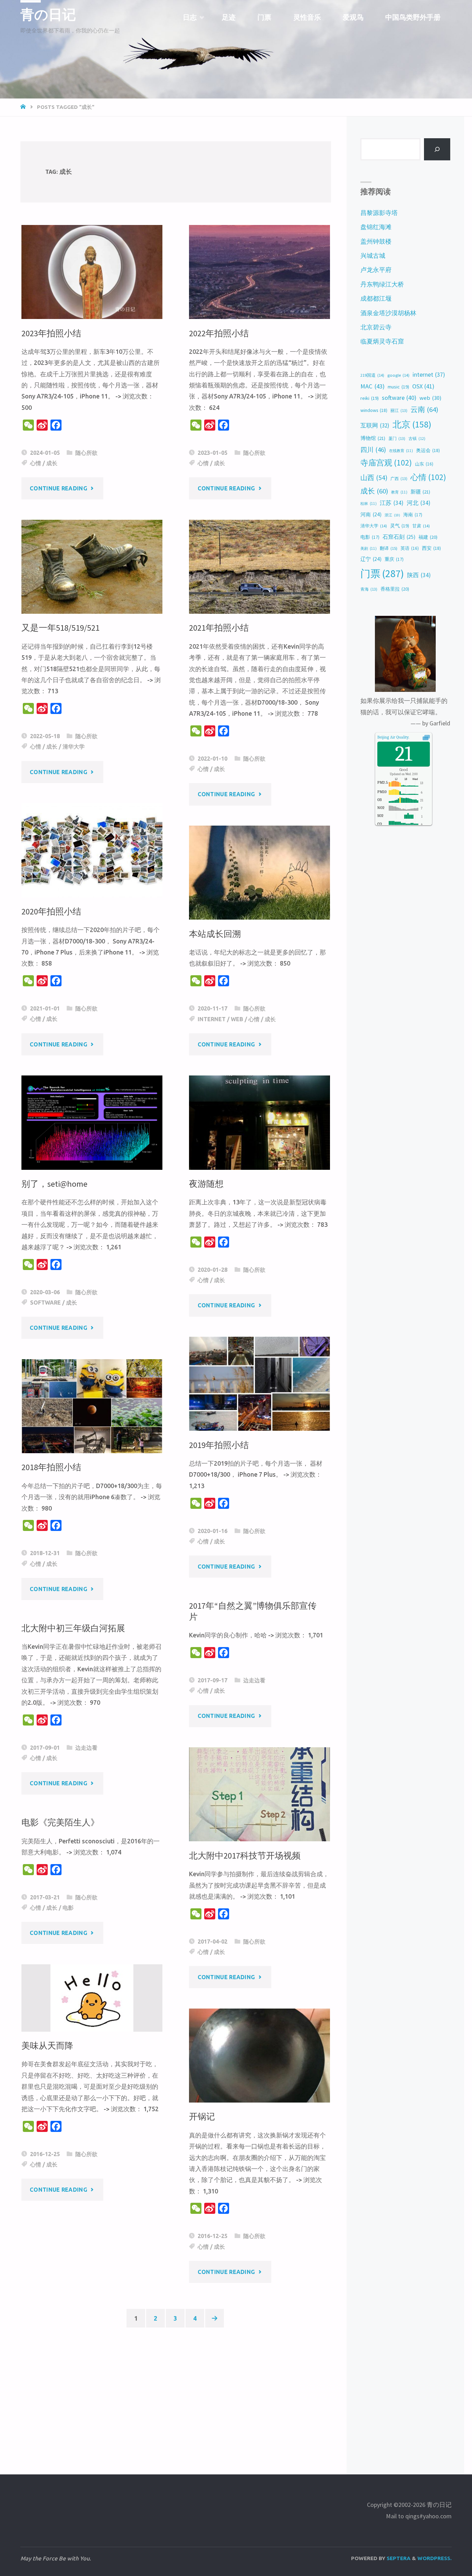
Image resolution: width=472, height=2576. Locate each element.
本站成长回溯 (215, 934)
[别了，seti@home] (92, 1122)
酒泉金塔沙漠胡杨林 (388, 313)
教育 (399, 492)
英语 (410, 548)
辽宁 (371, 559)
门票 (382, 574)
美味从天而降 (47, 2046)
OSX (423, 386)
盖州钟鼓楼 (376, 241)
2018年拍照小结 (51, 1467)
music (398, 387)
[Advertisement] (176, 2392)
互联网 (375, 425)
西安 (431, 548)
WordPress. (435, 2558)
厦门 (397, 438)
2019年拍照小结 (219, 1445)
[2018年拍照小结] (92, 1406)
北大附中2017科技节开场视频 (245, 1856)
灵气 (400, 526)
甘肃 (421, 526)
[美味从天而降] (92, 1998)
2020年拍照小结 (51, 911)
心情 (36, 463)
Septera (398, 2558)
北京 (412, 424)
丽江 (399, 410)
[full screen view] (426, 737)
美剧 (369, 548)
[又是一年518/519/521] (92, 567)
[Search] (437, 149)
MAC (372, 386)
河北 (419, 503)
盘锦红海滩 (376, 227)
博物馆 (373, 438)
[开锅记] (259, 2056)
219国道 (372, 375)
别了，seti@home (54, 1184)
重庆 (394, 559)
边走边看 (254, 1680)
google (398, 375)
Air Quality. (393, 737)
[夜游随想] (259, 1122)
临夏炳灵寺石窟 (382, 341)
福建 (428, 537)
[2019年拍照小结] (259, 1384)
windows (374, 410)
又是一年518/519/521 (60, 628)
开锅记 (202, 2117)
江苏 (392, 503)
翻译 (389, 548)
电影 (68, 1908)
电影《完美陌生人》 (60, 1822)
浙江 (392, 515)
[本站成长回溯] (259, 873)
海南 (413, 515)
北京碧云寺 (376, 327)
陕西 (419, 575)
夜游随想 (206, 1184)
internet (212, 1019)
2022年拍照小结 (219, 333)
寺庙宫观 (386, 463)
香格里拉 (395, 589)
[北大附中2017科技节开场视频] (259, 1794)
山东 (424, 464)
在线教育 (401, 451)
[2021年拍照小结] (259, 567)
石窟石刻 (399, 537)
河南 (371, 514)
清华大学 (74, 746)
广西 (399, 478)
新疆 (420, 492)
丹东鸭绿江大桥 (382, 284)
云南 (424, 410)
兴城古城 (373, 256)
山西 (374, 477)
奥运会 (428, 450)
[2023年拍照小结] (92, 272)
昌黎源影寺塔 (379, 213)
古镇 (417, 439)
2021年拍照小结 (219, 628)
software (45, 1303)
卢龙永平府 (376, 270)
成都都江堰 (376, 298)
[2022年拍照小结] (259, 272)
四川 (373, 450)
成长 (52, 463)
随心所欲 (86, 453)
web (237, 1019)
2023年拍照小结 (51, 333)
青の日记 (48, 15)
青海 (369, 589)
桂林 (369, 504)
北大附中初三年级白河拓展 (73, 1628)
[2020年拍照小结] (92, 850)
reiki (370, 398)
